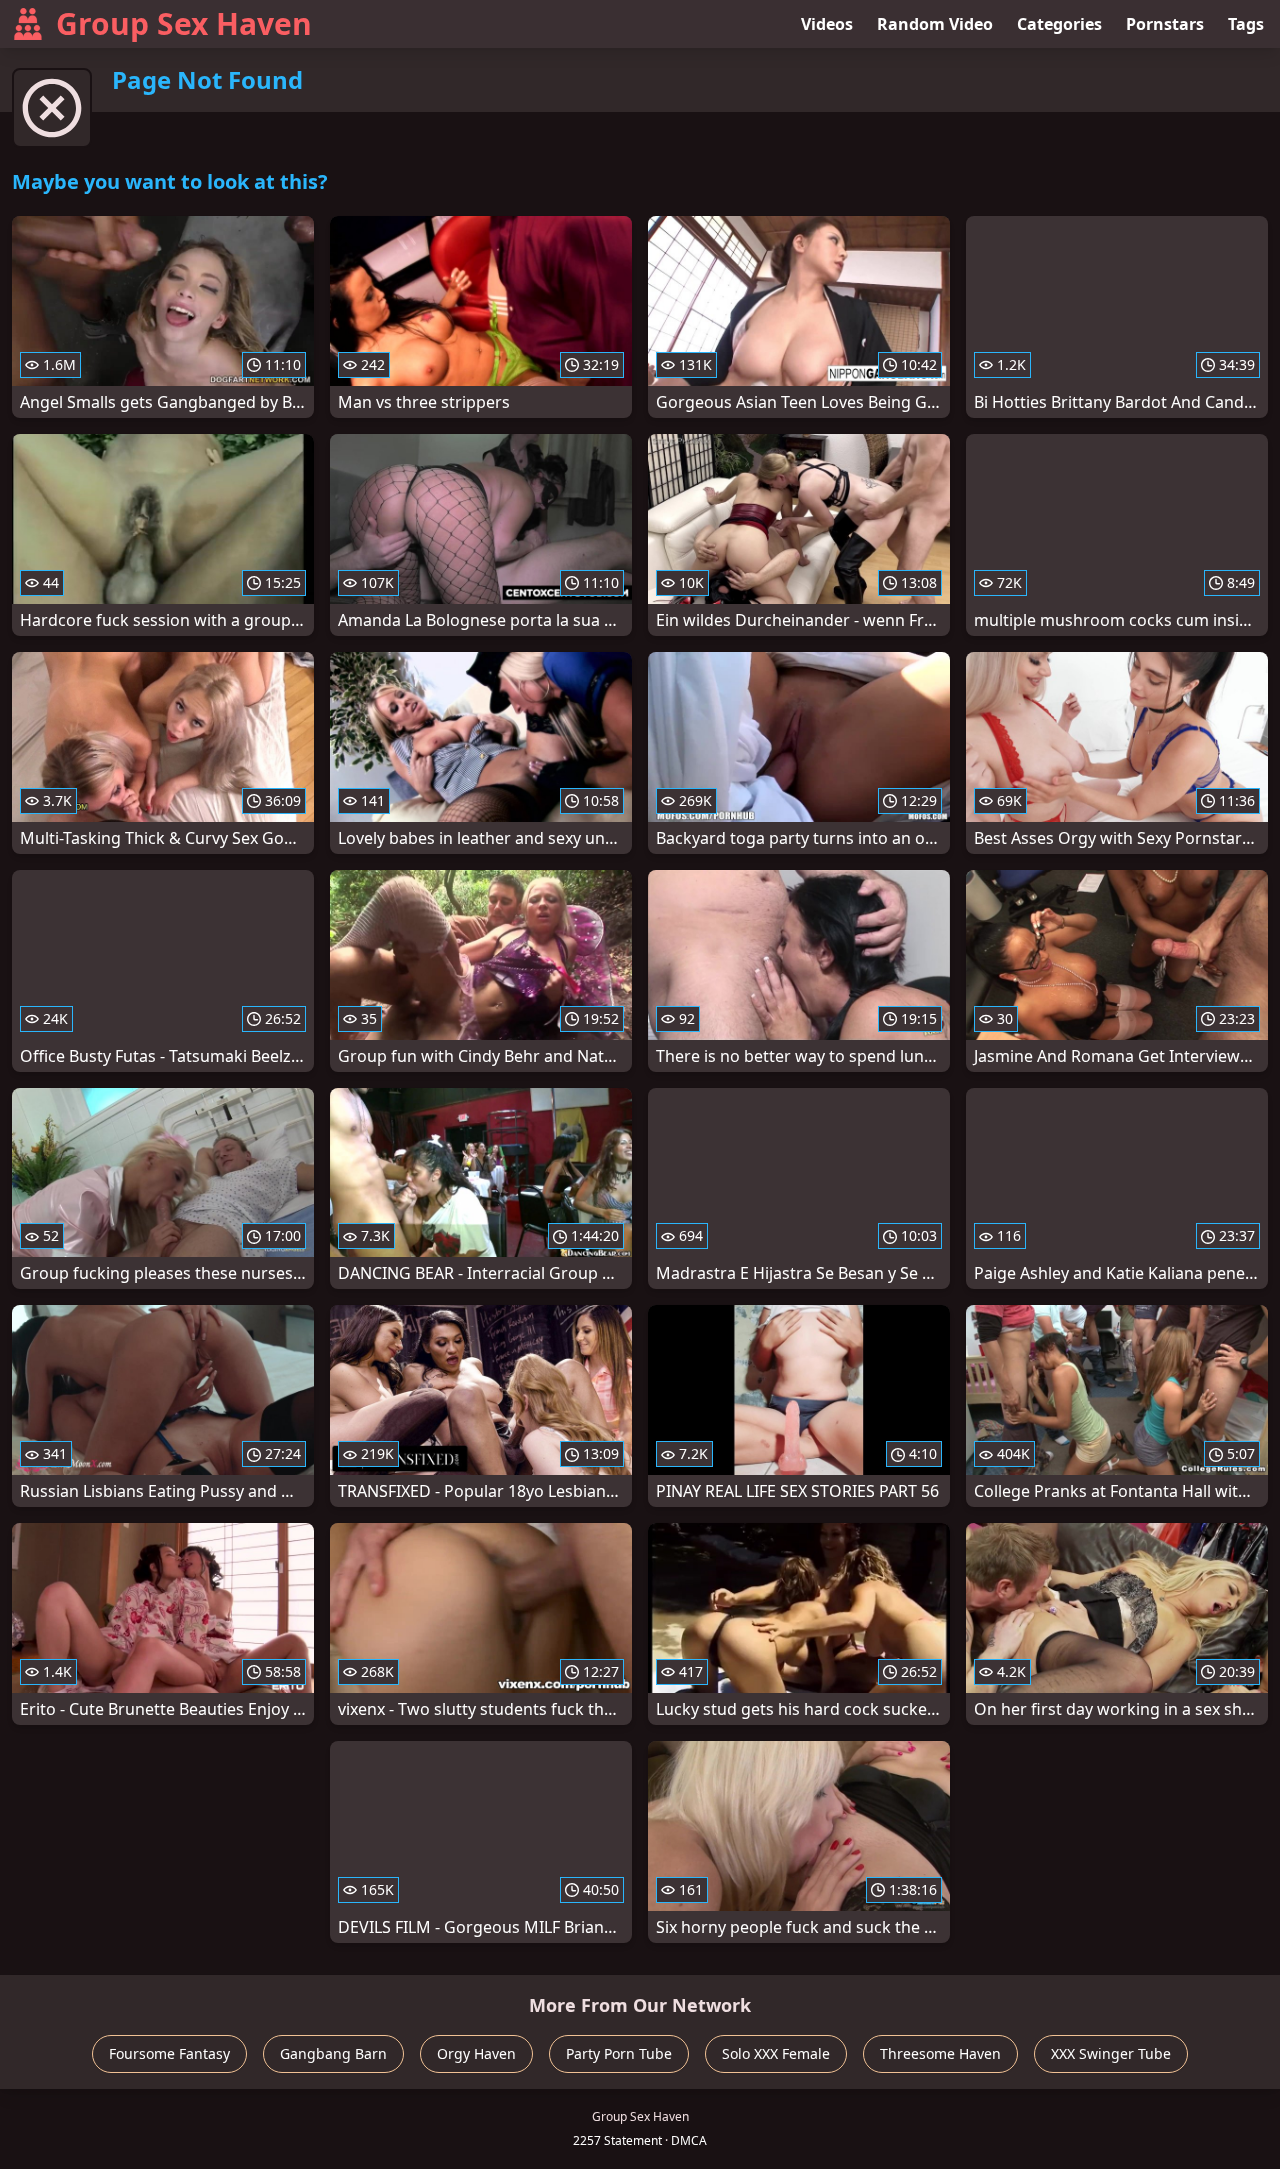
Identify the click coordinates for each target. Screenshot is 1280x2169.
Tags (1246, 24)
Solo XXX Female (776, 2053)
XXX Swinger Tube (1111, 2053)
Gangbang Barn (333, 2053)
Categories (1059, 24)
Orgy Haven (476, 2053)
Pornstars (1165, 24)
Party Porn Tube (619, 2053)
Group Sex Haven (184, 23)
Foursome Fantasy (169, 2053)
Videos (827, 24)
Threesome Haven (940, 2053)
